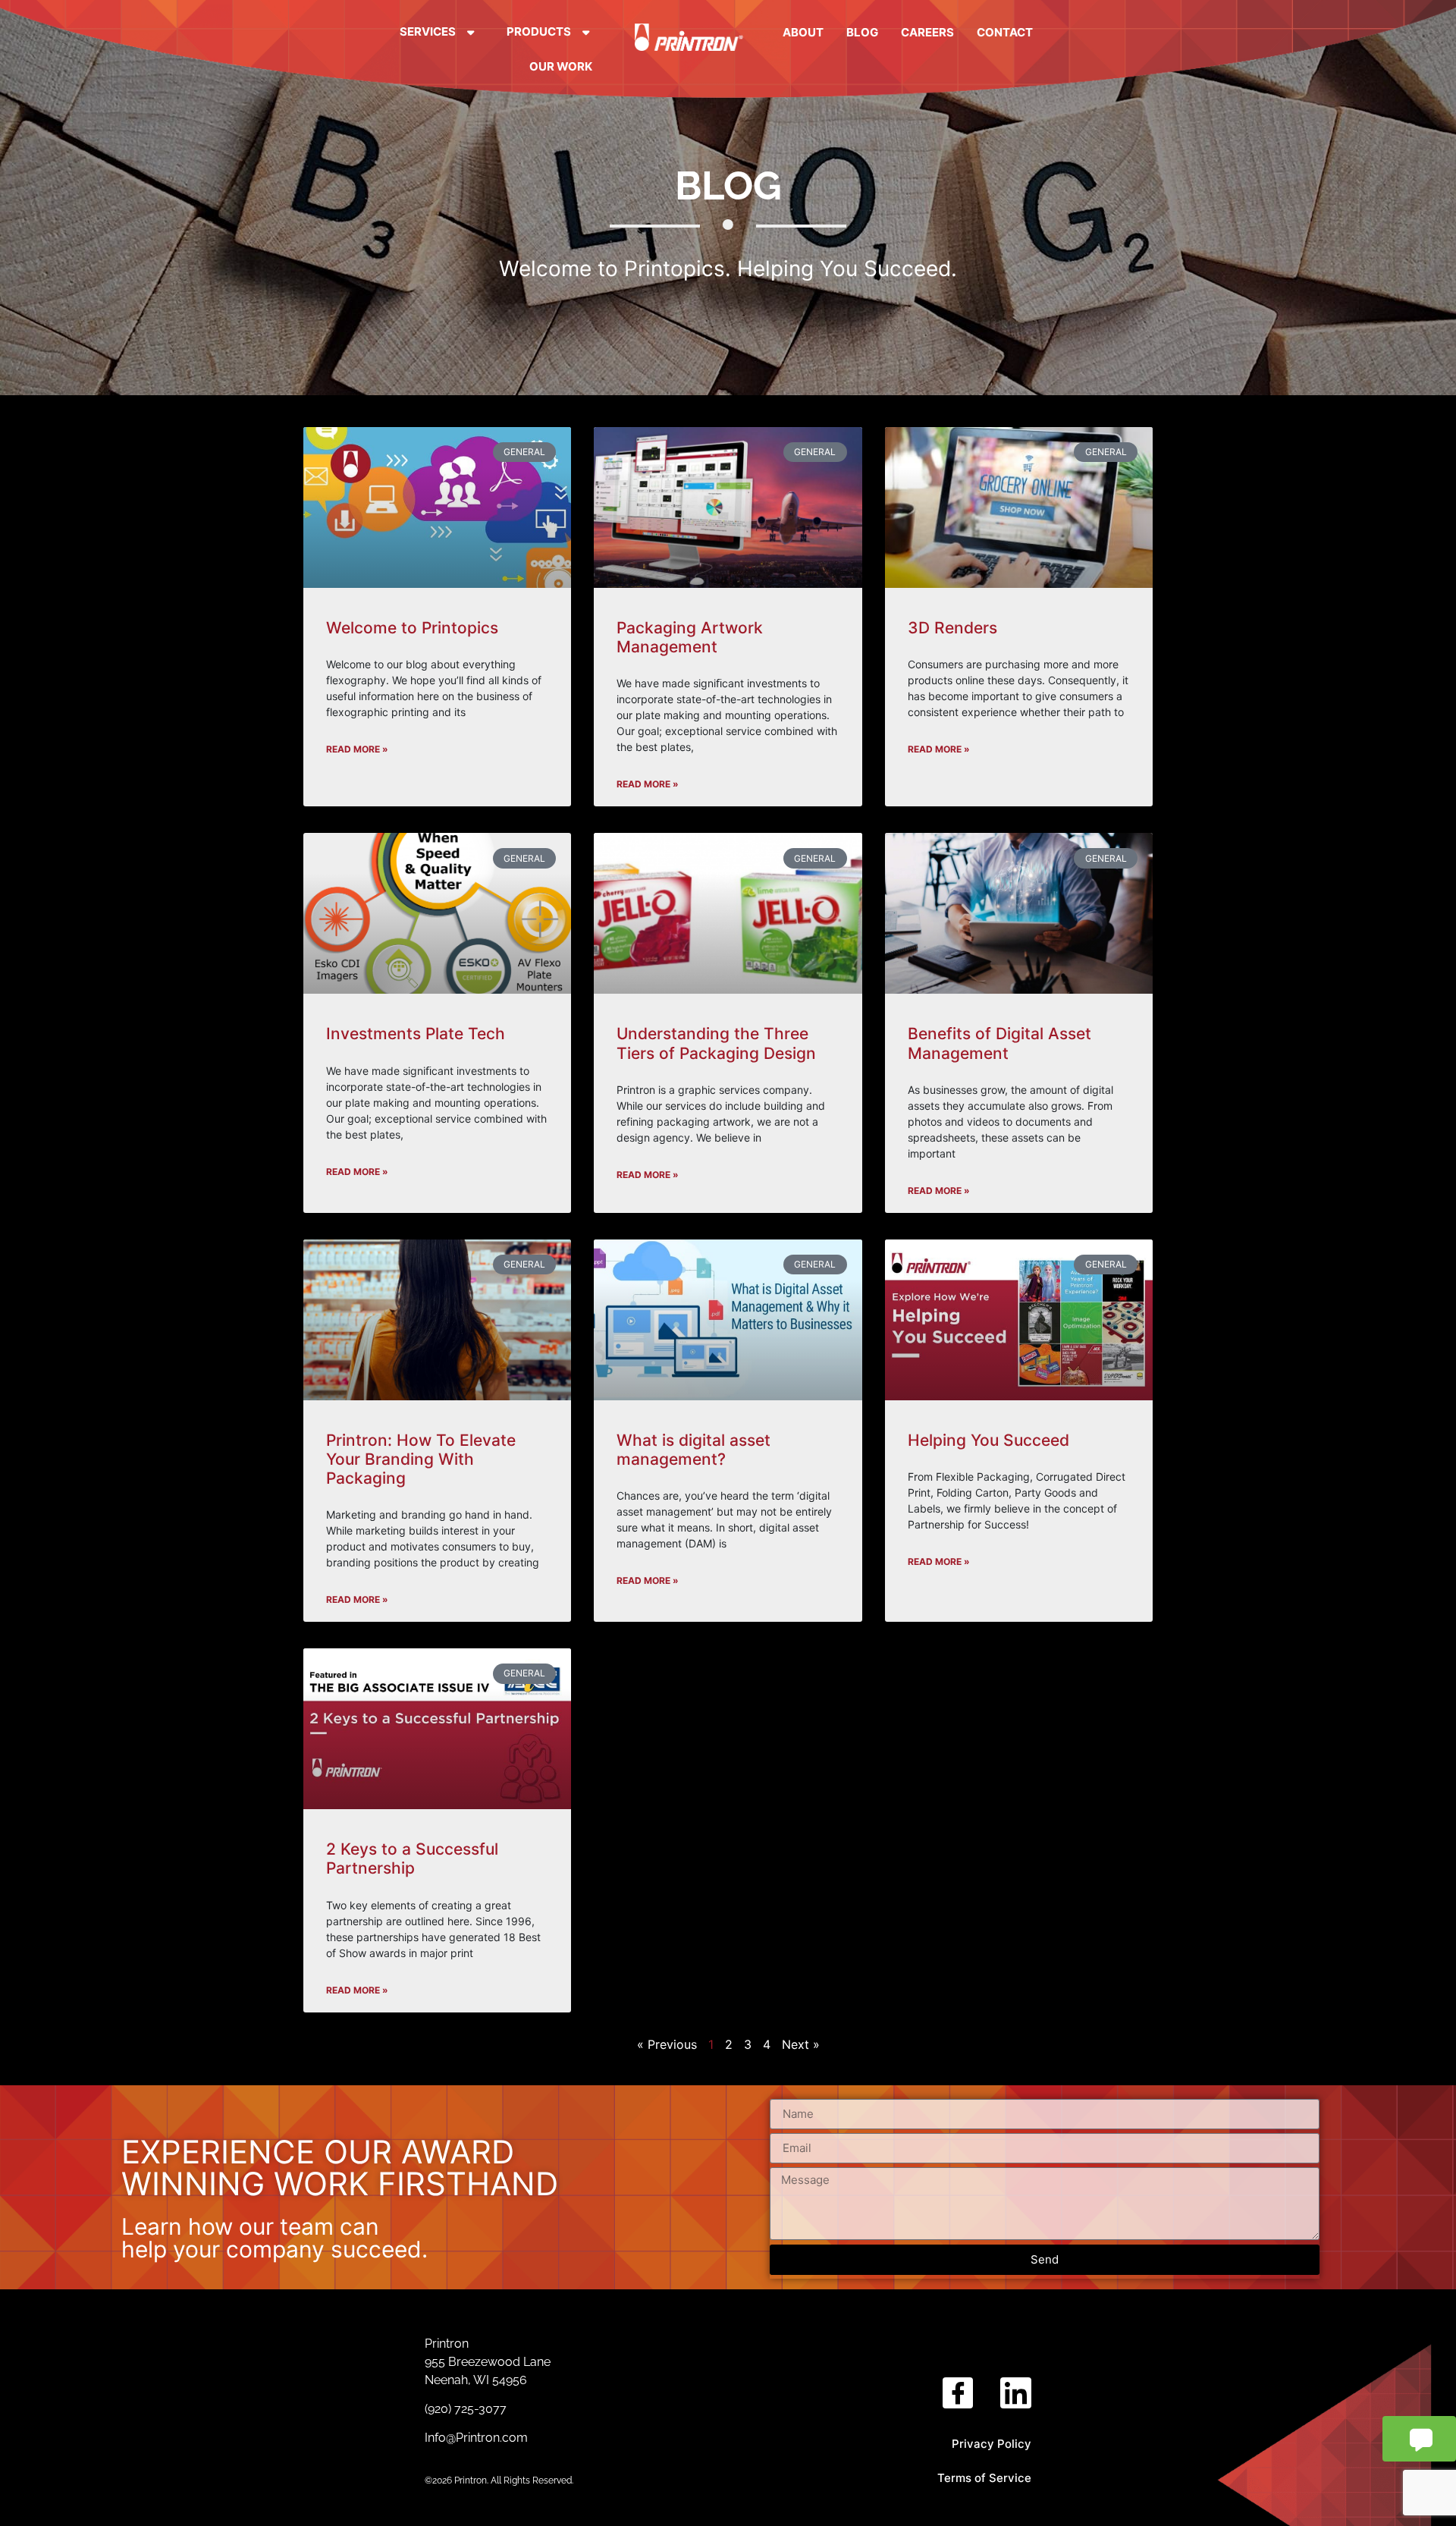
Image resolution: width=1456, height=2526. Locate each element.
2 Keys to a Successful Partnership (412, 1858)
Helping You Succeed (988, 1440)
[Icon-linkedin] (1016, 2393)
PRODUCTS (539, 31)
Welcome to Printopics (412, 628)
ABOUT (803, 32)
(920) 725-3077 (467, 2409)
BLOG (862, 32)
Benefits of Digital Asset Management (999, 1043)
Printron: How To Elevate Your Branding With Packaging (421, 1459)
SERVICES (428, 31)
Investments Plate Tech (416, 1034)
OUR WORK (561, 66)
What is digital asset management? (693, 1450)
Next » (801, 2044)
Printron (447, 2344)
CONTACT (1005, 32)
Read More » (357, 749)
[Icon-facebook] (958, 2393)
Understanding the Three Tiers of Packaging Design (716, 1043)
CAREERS (927, 32)
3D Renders (952, 628)
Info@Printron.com (476, 2438)
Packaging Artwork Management (690, 637)
